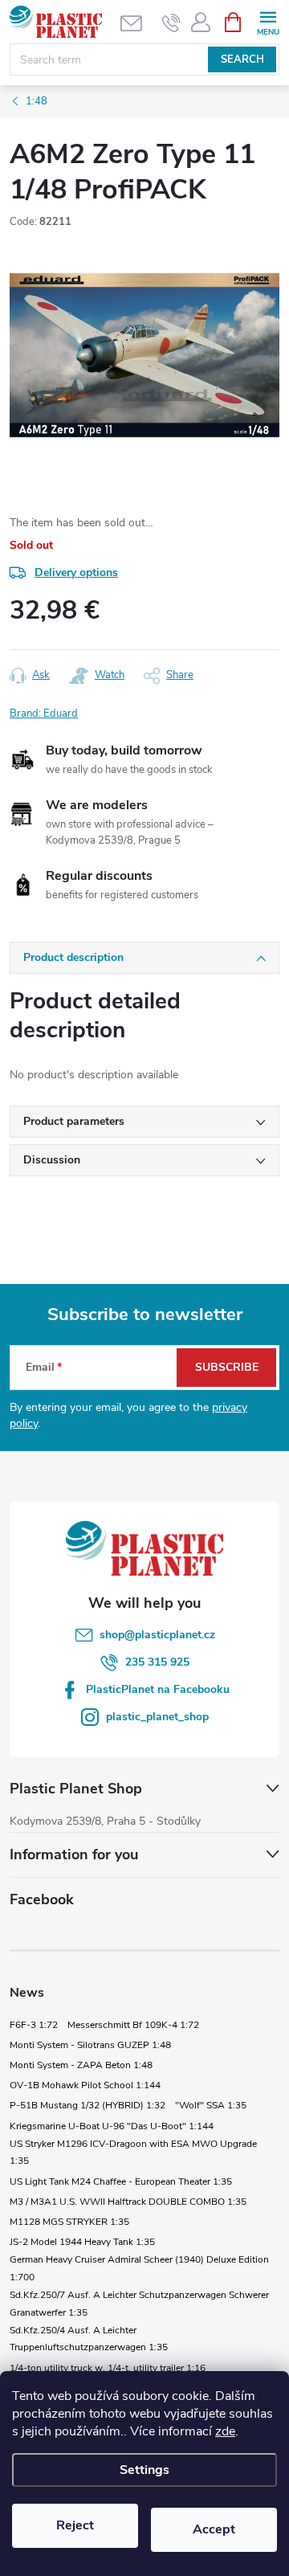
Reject (75, 2525)
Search (242, 59)
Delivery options (76, 572)
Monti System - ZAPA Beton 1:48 (81, 2065)
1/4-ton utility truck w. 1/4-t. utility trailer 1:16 (108, 2368)
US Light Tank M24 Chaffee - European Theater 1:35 (121, 2181)
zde (225, 2431)
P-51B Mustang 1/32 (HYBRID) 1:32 (88, 2105)
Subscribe (227, 1367)
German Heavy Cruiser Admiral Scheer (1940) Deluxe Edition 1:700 (139, 2268)
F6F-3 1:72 (34, 2025)
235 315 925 (157, 1662)
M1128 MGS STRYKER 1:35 (69, 2222)
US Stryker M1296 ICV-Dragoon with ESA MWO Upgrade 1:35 (133, 2153)
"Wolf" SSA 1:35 (211, 2105)
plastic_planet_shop (157, 1717)
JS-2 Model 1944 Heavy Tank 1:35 (82, 2242)
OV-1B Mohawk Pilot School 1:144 (85, 2085)
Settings (144, 2470)
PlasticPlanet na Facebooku (158, 1689)
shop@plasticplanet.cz (157, 1635)
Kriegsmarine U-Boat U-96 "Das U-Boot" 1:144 (112, 2126)
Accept (214, 2529)
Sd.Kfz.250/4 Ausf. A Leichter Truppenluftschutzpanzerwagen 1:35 (89, 2339)
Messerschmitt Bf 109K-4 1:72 (133, 2025)
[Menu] (268, 21)
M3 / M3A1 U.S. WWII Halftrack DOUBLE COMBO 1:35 (128, 2202)
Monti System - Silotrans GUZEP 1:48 (90, 2045)
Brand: (44, 714)
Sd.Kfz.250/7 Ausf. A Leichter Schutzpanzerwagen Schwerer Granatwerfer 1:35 (139, 2304)
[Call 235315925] (171, 22)
